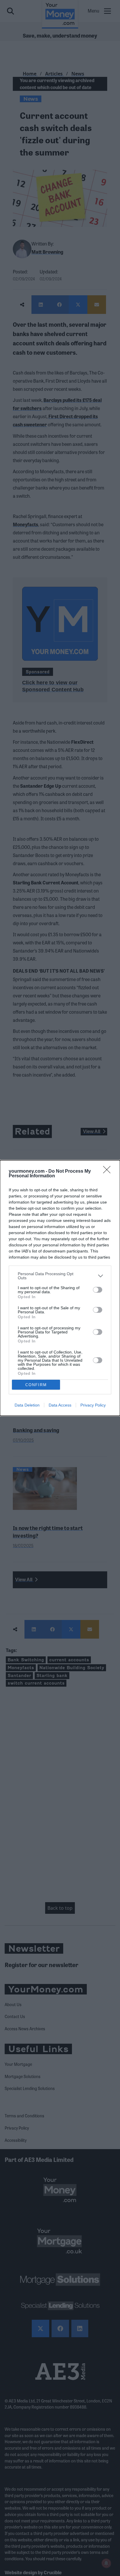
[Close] (109, 1172)
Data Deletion (27, 1405)
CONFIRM (36, 1385)
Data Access (60, 1405)
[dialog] (60, 1288)
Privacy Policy (93, 1405)
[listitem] (60, 1276)
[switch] (98, 1290)
